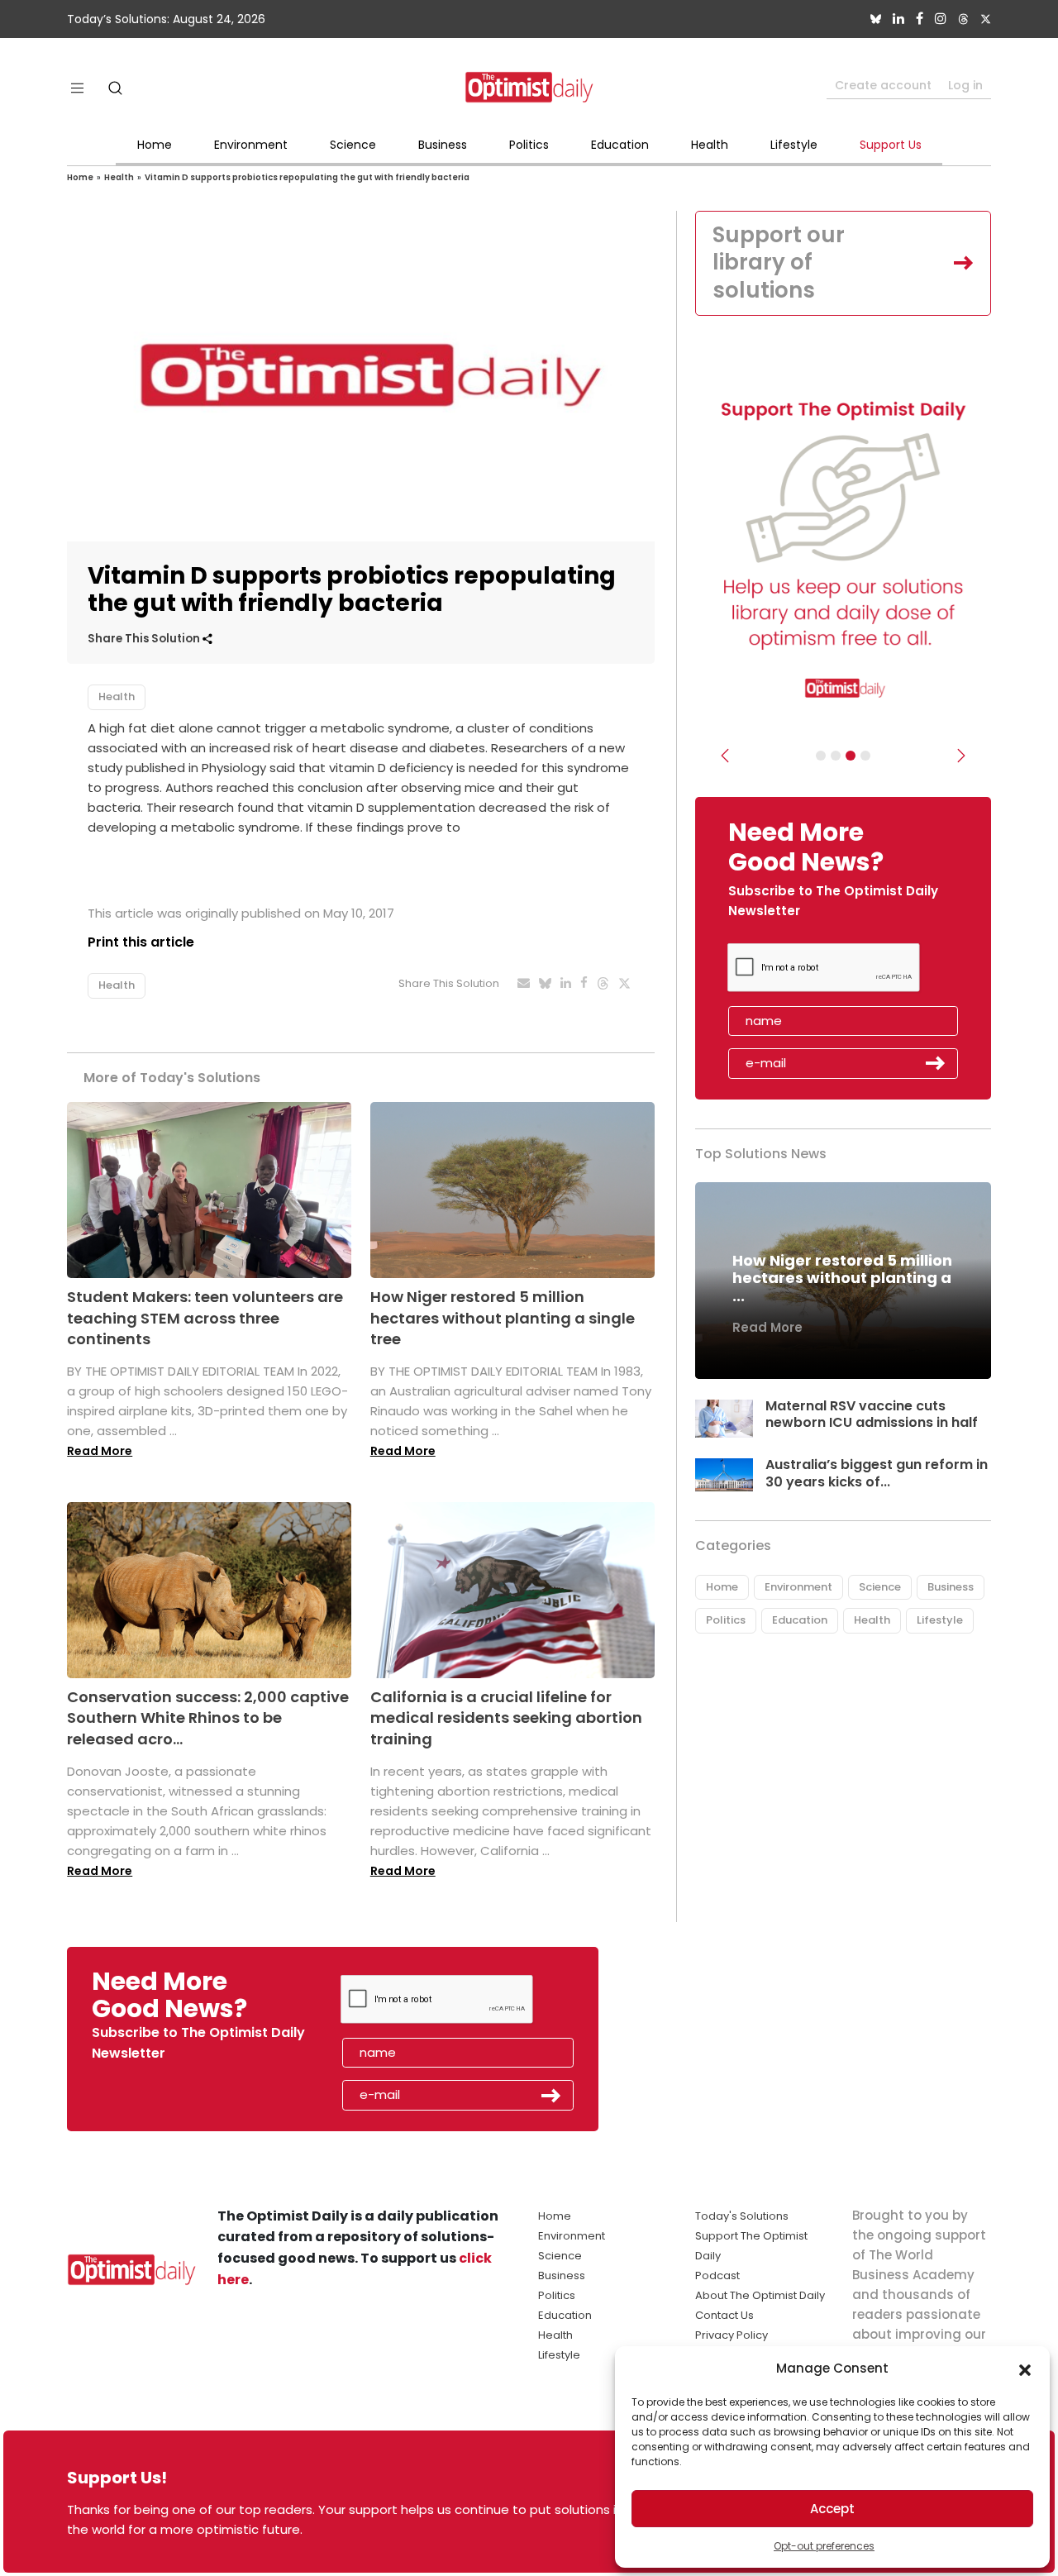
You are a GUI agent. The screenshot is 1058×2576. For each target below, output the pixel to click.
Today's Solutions (742, 2216)
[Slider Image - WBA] (836, 756)
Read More (100, 1451)
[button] (1025, 2368)
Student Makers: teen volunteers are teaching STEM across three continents (205, 1317)
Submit (936, 1063)
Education (620, 145)
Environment (251, 145)
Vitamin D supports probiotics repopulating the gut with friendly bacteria (307, 177)
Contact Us (724, 2315)
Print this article (141, 942)
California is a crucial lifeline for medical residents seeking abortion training (506, 1717)
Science (353, 145)
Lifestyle (794, 145)
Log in (965, 85)
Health (710, 145)
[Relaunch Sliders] (865, 756)
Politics (529, 145)
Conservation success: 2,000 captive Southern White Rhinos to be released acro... (208, 1717)
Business (443, 145)
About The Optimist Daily (760, 2295)
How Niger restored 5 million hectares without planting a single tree (503, 1317)
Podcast (717, 2275)
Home (155, 145)
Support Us (891, 145)
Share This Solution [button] (145, 639)
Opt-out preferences (824, 2546)
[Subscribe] (821, 756)
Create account (883, 85)
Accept (832, 2509)
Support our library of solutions (779, 263)
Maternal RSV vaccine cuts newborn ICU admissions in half (872, 1414)
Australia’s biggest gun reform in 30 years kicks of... (877, 1473)
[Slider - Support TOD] (851, 756)
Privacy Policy (732, 2335)
